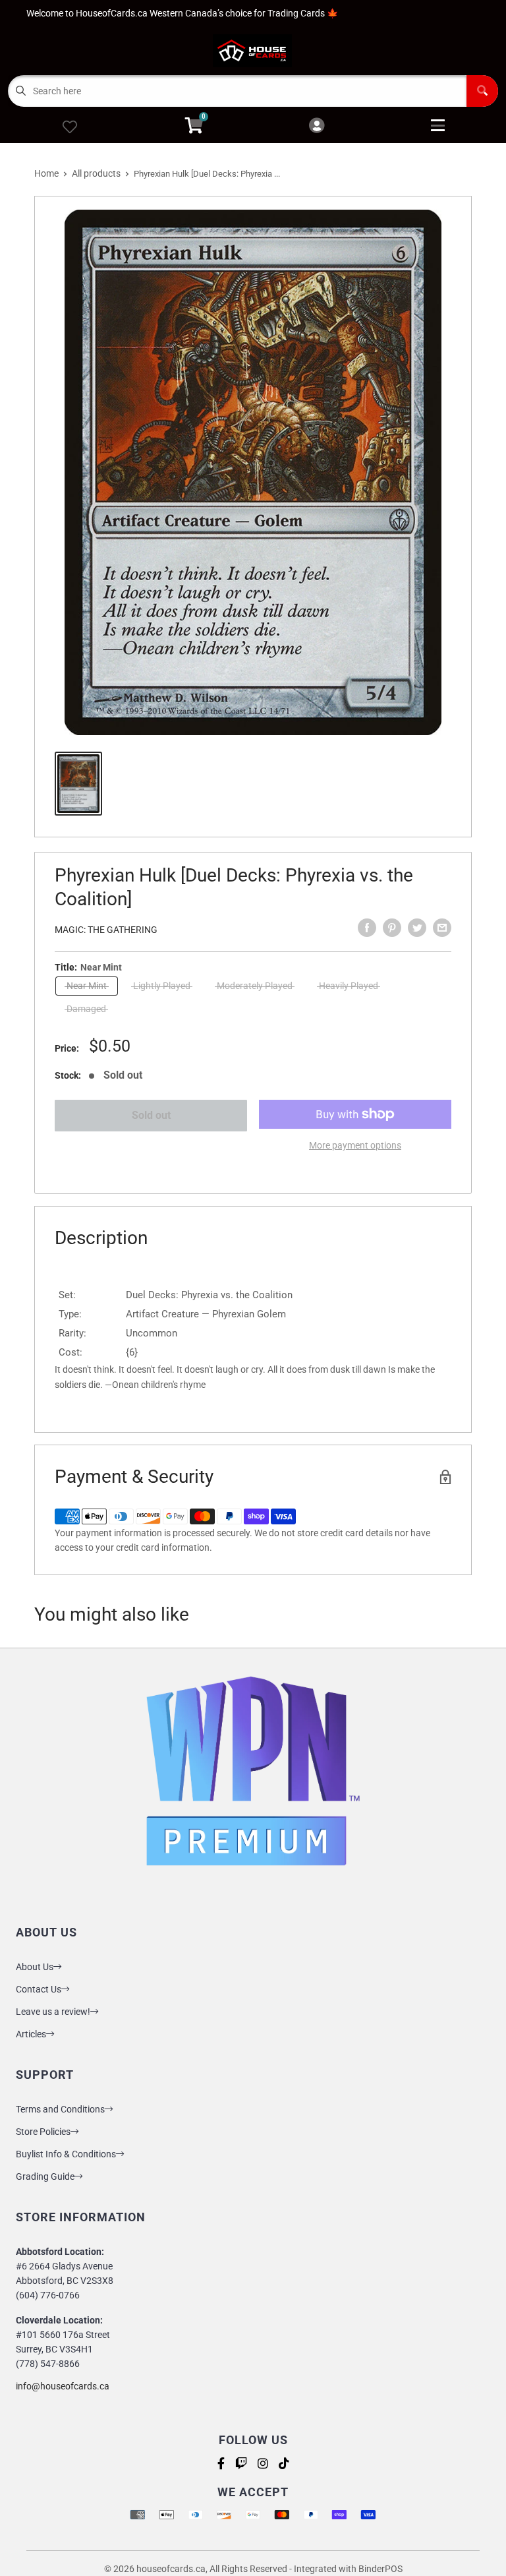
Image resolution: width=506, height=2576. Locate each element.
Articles (31, 2034)
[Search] (482, 91)
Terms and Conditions (60, 2109)
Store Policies (43, 2132)
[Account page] (317, 126)
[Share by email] (442, 928)
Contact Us (39, 1989)
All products (96, 173)
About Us (35, 1967)
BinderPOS (380, 2569)
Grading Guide (45, 2176)
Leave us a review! (53, 2012)
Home (46, 173)
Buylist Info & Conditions (66, 2154)
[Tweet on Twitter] (417, 928)
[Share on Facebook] (367, 928)
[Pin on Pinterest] (392, 928)
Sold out (151, 1115)
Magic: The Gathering (106, 930)
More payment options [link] (355, 1145)
